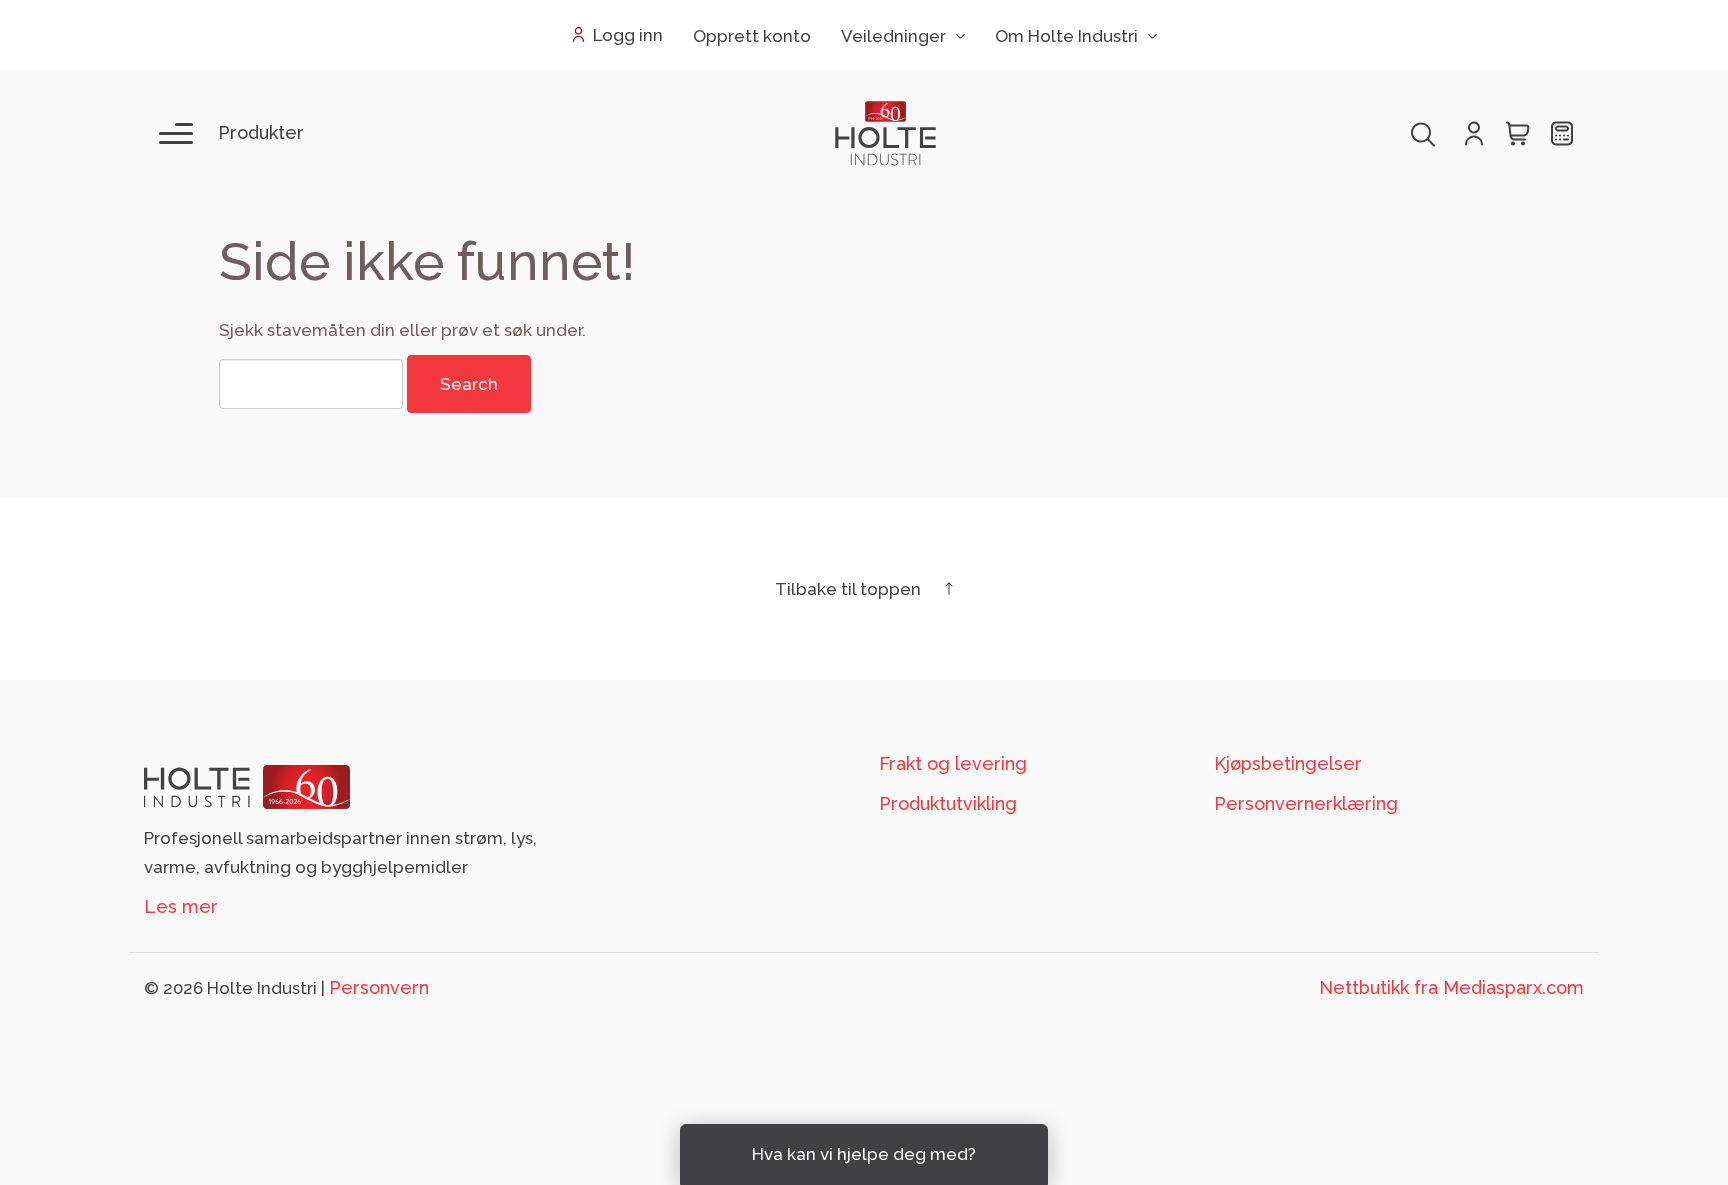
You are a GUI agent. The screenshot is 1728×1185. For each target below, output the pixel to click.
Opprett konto (752, 36)
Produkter (261, 132)
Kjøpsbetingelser (1288, 763)
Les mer (181, 906)
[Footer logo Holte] (247, 785)
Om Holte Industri (1066, 36)
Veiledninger (893, 36)
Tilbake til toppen (850, 589)
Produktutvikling (948, 803)
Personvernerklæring (1306, 803)
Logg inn (628, 35)
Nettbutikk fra (1451, 987)
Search (469, 384)
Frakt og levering (953, 763)
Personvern (379, 987)
